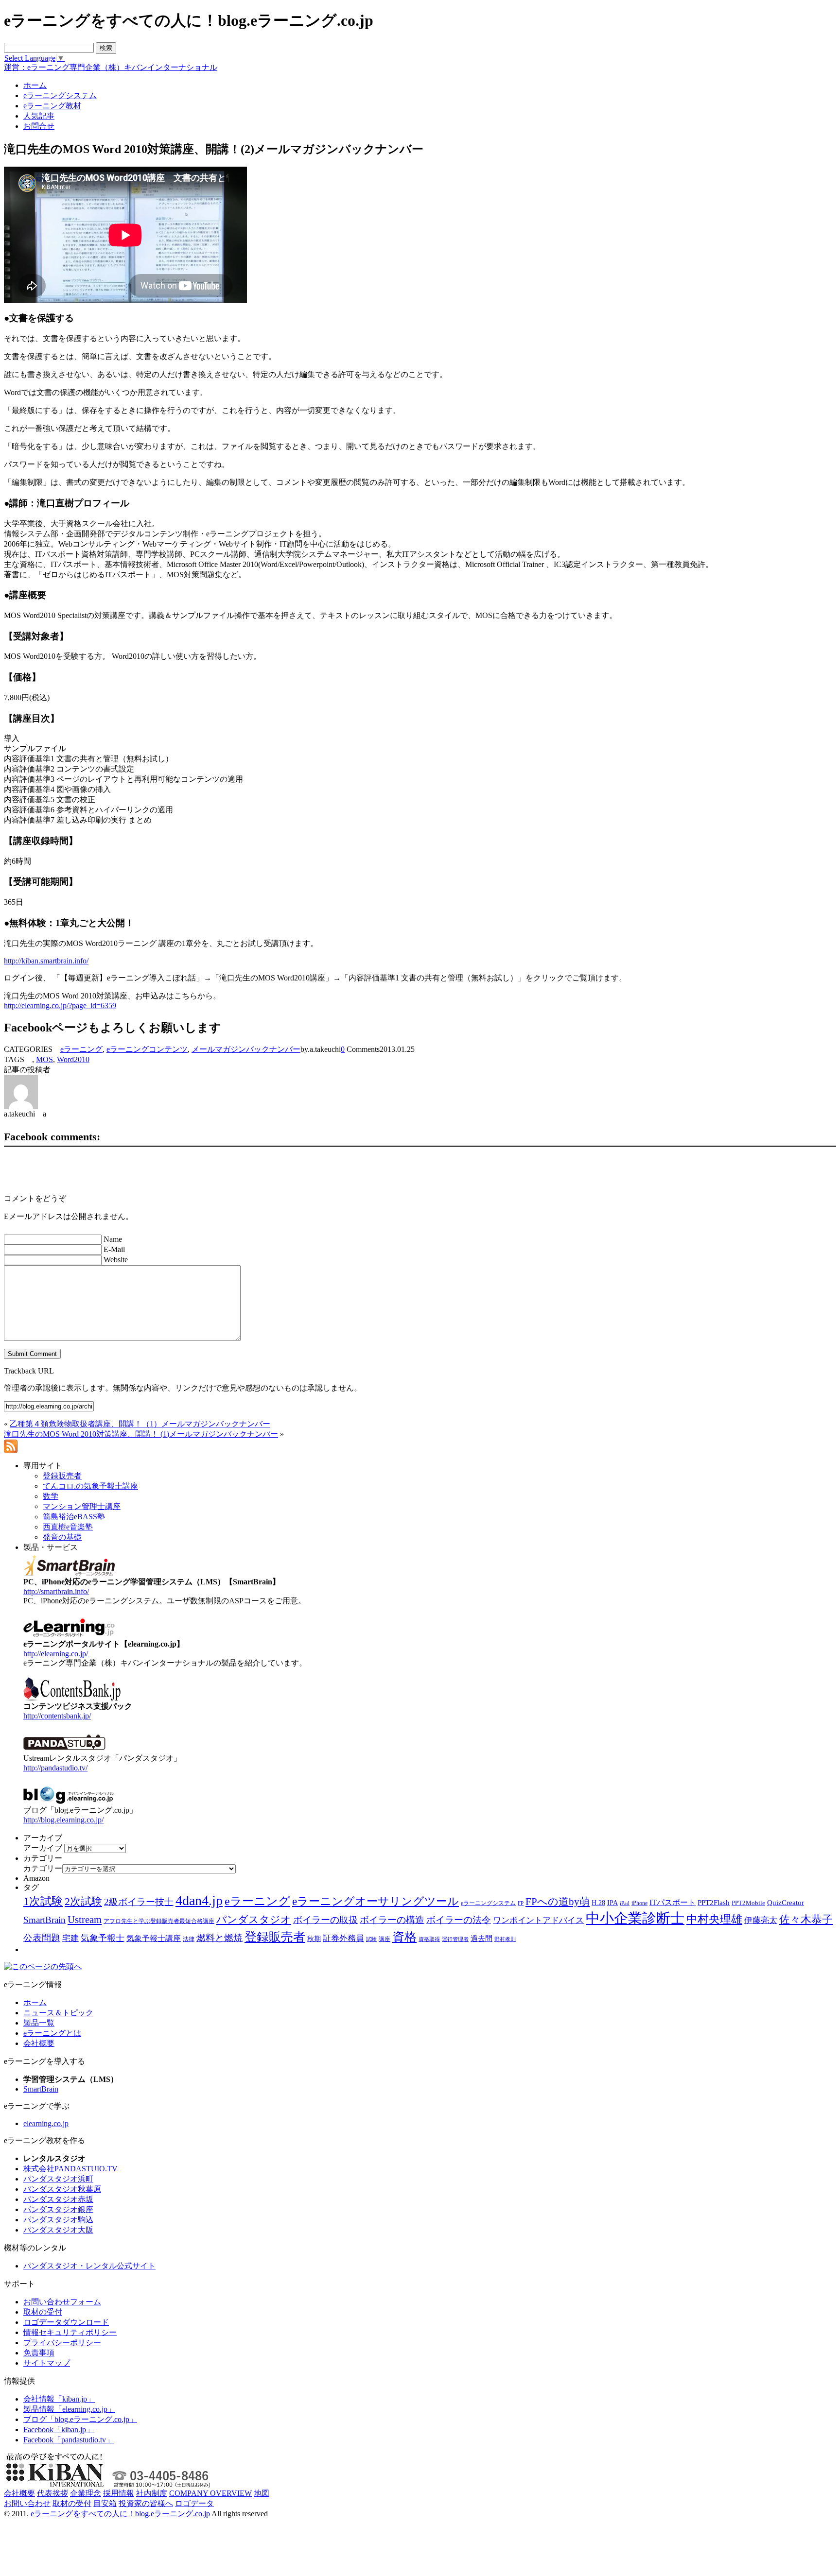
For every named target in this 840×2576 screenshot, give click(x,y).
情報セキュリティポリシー (70, 2332)
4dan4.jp (199, 1900)
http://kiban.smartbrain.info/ (46, 961)
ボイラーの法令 (459, 1920)
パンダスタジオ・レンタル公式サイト (89, 2266)
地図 (262, 2493)
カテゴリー (43, 1868)
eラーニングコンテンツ (147, 1049)
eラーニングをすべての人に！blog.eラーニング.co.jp (120, 2514)
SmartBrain (44, 1920)
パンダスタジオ (254, 1920)
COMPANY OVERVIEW (210, 2493)
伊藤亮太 (761, 1920)
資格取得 (429, 1939)
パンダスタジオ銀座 (58, 2209)
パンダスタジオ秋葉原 (62, 2189)
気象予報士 (103, 1938)
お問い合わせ (27, 2503)
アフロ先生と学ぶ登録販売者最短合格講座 (159, 1921)
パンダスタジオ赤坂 (58, 2199)
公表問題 (42, 1938)
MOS (44, 1059)
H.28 (598, 1903)
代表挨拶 (52, 2493)
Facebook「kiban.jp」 (59, 2430)
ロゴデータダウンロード (66, 2322)
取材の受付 (43, 2312)
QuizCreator (786, 1903)
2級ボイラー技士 (139, 1902)
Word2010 (73, 1059)
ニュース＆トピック (58, 2013)
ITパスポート (673, 1902)
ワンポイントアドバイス (538, 1920)
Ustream (85, 1920)
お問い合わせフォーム (62, 2302)
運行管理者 (455, 1939)
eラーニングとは (52, 2033)
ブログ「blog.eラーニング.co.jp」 (80, 2419)
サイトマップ (47, 2363)
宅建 (70, 1938)
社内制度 (152, 2493)
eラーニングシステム (488, 1903)
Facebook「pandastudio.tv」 (69, 2440)
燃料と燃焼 (219, 1938)
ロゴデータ (194, 2503)
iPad (625, 1903)
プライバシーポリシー (62, 2343)
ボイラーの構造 (392, 1920)
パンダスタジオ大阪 (58, 2230)
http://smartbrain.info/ (56, 1591)
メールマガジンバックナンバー (246, 1049)
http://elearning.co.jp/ (56, 1654)
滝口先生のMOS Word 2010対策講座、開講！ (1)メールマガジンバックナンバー (141, 1434)
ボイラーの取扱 (325, 1920)
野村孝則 (505, 1939)
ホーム (35, 2002)
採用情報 (119, 2493)
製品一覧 (39, 2023)
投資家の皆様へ (146, 2503)
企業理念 (86, 2493)
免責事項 (39, 2353)
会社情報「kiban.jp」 (59, 2399)
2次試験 (83, 1901)
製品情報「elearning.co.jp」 (69, 2409)
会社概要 (39, 2043)
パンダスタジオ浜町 (58, 2179)
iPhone (639, 1903)
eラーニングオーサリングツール (376, 1901)
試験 (371, 1939)
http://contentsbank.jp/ (57, 1716)
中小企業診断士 (635, 1918)
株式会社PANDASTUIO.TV (70, 2169)
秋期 (314, 1939)
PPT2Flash (714, 1903)
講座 (385, 1939)
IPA (612, 1903)
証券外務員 (343, 1938)
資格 (404, 1937)
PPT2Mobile (748, 1903)
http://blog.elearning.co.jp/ (63, 1820)
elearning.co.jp (46, 2123)
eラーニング (81, 1049)
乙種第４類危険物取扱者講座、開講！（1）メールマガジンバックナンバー (140, 1424)
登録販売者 (275, 1937)
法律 (189, 1939)
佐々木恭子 (806, 1920)
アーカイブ (43, 1848)
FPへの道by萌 (558, 1902)
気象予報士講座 (154, 1938)
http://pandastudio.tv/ (55, 1768)
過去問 (481, 1938)
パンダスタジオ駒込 (58, 2220)
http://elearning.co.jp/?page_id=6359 (60, 1005)
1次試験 (43, 1901)
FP (521, 1903)
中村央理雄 (714, 1919)
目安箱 (105, 2503)
